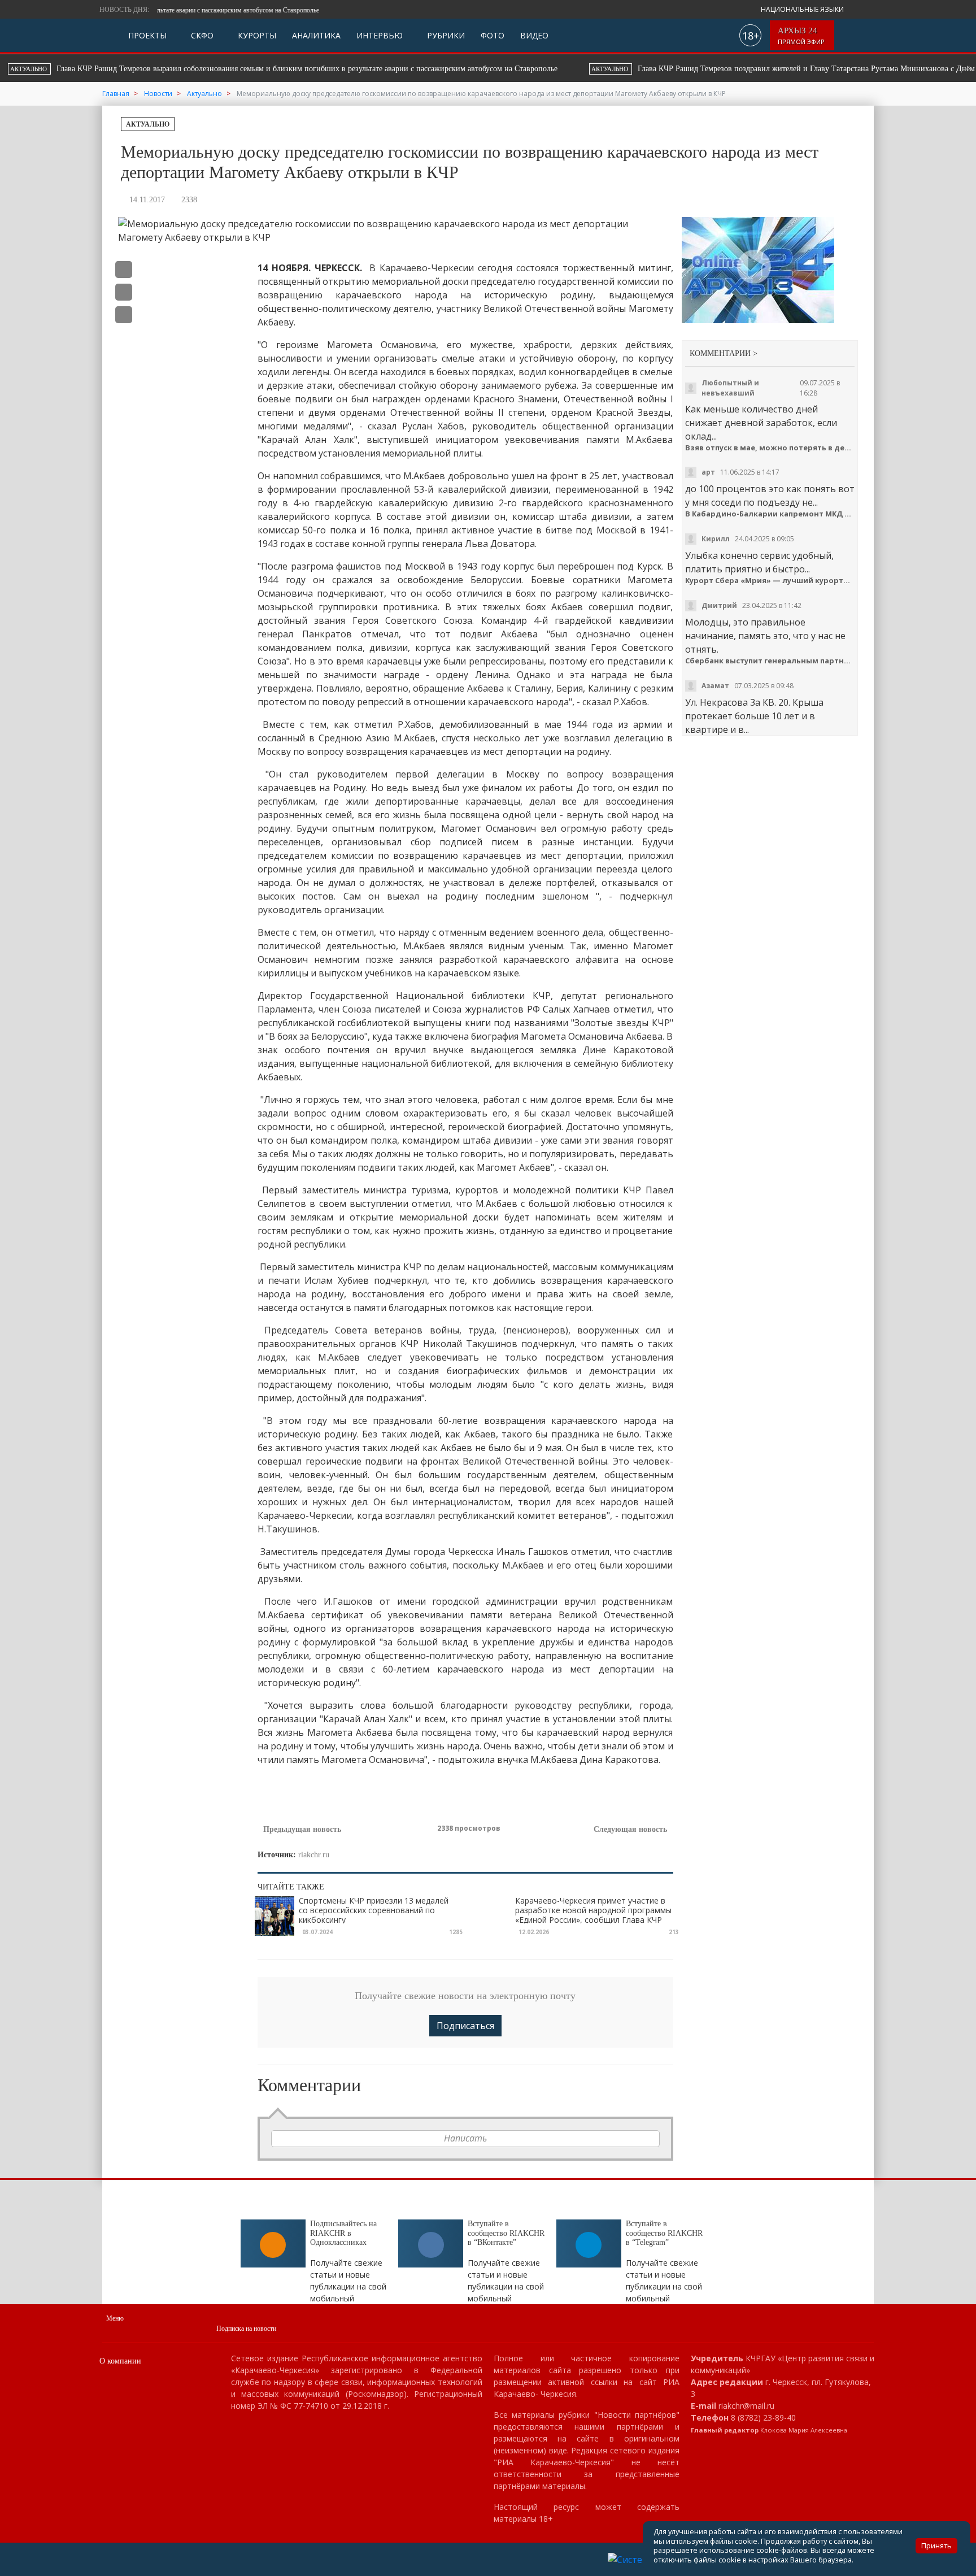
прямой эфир (802, 36)
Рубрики (445, 35)
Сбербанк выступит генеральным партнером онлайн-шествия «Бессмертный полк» (770, 661)
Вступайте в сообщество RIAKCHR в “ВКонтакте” (506, 2233)
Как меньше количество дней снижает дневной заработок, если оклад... (761, 423)
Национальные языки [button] (803, 9)
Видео (534, 35)
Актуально (148, 124)
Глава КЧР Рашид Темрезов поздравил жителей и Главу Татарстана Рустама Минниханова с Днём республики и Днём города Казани (464, 69)
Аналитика (316, 35)
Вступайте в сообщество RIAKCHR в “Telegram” (664, 2233)
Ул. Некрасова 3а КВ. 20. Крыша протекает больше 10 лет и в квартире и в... (754, 716)
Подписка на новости (246, 2329)
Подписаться (465, 2026)
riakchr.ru (314, 1855)
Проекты (147, 35)
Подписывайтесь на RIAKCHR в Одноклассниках (343, 2233)
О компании (120, 2361)
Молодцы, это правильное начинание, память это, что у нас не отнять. (765, 636)
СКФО (201, 35)
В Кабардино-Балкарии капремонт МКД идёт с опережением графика (770, 514)
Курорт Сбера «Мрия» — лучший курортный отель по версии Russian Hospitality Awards (770, 581)
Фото (493, 35)
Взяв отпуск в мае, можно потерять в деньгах (770, 448)
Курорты (256, 35)
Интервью (380, 35)
